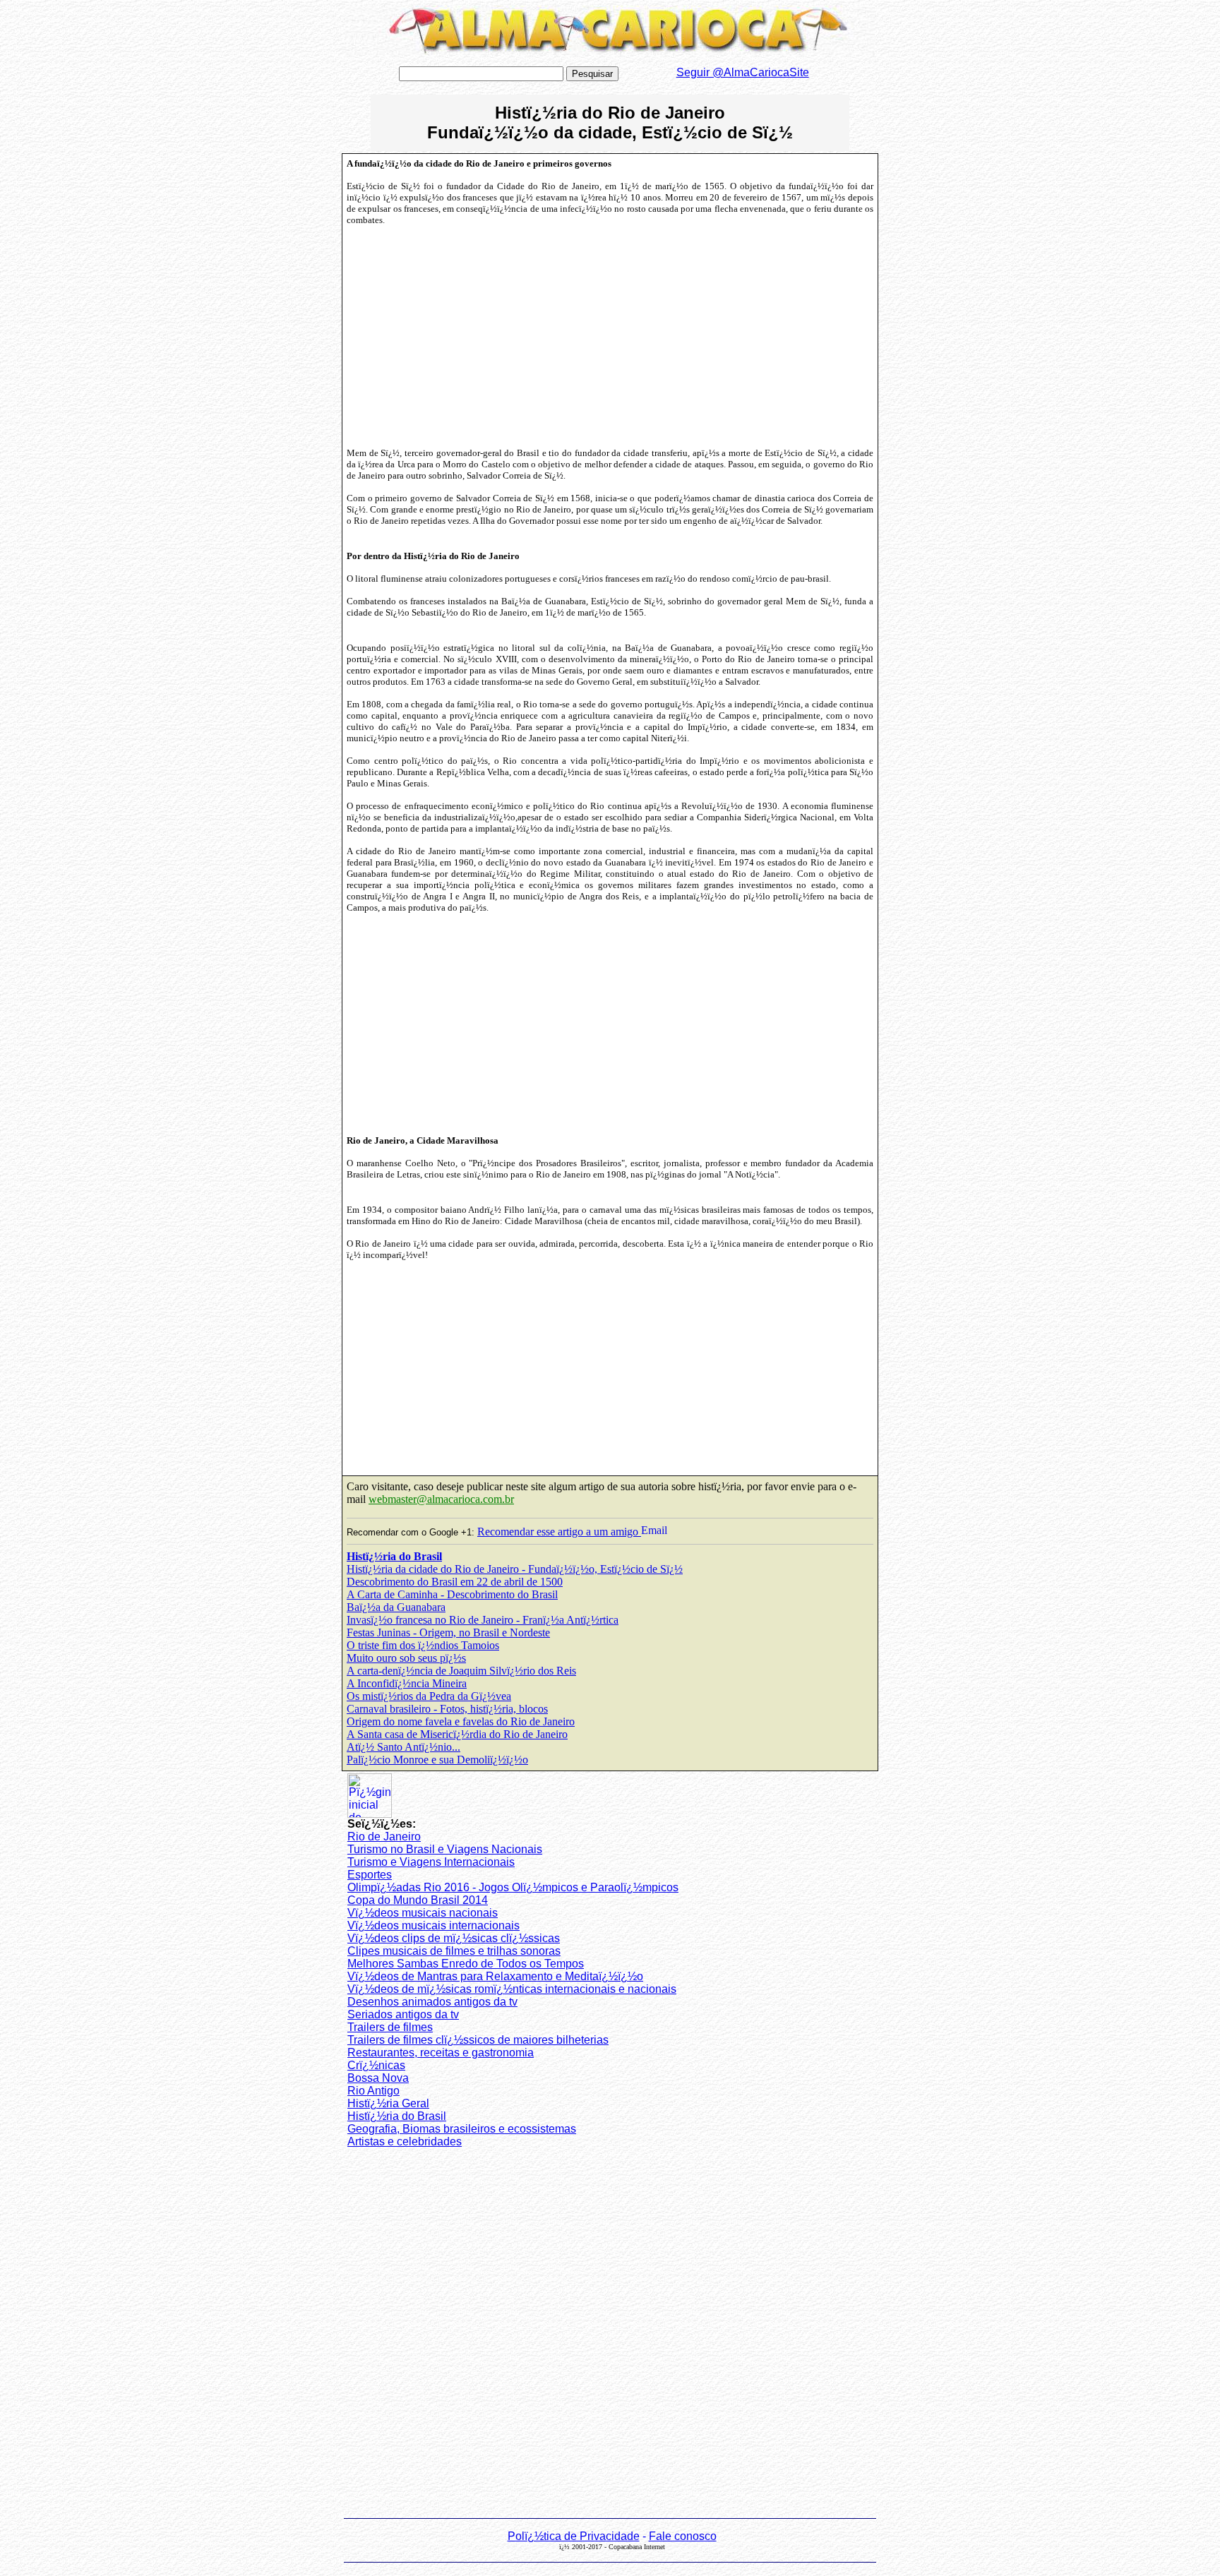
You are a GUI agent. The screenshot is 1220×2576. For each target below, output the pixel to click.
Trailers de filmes (390, 2027)
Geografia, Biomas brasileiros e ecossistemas (462, 2129)
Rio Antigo (373, 2091)
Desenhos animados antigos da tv (432, 2002)
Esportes (370, 1875)
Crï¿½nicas (376, 2065)
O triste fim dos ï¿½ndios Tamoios (423, 1645)
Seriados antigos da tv (403, 2014)
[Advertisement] (466, 337)
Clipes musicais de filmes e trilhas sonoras (454, 1951)
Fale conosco (683, 2536)
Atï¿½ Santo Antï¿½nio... (403, 1747)
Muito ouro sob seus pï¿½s (406, 1658)
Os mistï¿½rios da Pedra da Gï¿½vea (429, 1696)
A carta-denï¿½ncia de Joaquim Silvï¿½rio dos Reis (461, 1671)
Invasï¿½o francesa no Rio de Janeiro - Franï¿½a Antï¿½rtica (483, 1620)
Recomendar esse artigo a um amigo (559, 1532)
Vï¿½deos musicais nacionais (423, 1913)
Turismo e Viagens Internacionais (431, 1862)
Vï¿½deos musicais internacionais (433, 1925)
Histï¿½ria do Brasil (394, 1556)
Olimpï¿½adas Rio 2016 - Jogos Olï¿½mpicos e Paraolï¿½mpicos (513, 1887)
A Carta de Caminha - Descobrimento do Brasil (452, 1594)
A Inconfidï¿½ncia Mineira (407, 1683)
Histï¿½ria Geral (388, 2103)
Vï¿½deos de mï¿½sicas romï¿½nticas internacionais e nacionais (512, 1989)
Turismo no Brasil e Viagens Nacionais (445, 1849)
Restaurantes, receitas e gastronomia (441, 2053)
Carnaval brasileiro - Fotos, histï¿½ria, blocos (447, 1709)
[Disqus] (610, 2336)
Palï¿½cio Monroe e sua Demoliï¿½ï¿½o (437, 1760)
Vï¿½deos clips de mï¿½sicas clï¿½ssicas (454, 1938)
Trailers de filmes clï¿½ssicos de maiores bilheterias (478, 2040)
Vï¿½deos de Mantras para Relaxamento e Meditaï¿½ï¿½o (495, 1976)
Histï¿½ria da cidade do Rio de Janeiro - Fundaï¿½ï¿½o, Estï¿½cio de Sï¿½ (515, 1569)
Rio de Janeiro (384, 1837)
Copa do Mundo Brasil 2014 (418, 1900)
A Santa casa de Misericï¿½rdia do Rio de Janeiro (457, 1734)
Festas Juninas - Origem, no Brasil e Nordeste (448, 1633)
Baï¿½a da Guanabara (396, 1607)
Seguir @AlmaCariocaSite (743, 72)
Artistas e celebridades (405, 2141)
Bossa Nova (378, 2078)
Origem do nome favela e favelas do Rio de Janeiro (461, 1721)
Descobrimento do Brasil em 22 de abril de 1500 (455, 1582)
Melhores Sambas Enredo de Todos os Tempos (466, 1964)
